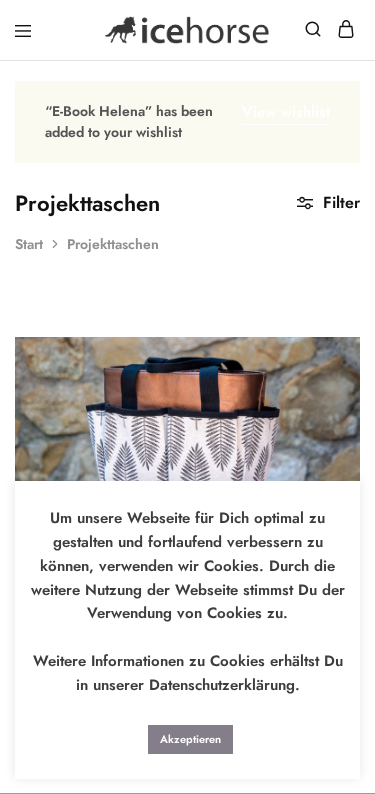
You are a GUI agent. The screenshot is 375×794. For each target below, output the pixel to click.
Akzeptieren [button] (190, 739)
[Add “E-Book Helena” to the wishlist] (323, 403)
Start (29, 244)
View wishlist (286, 112)
